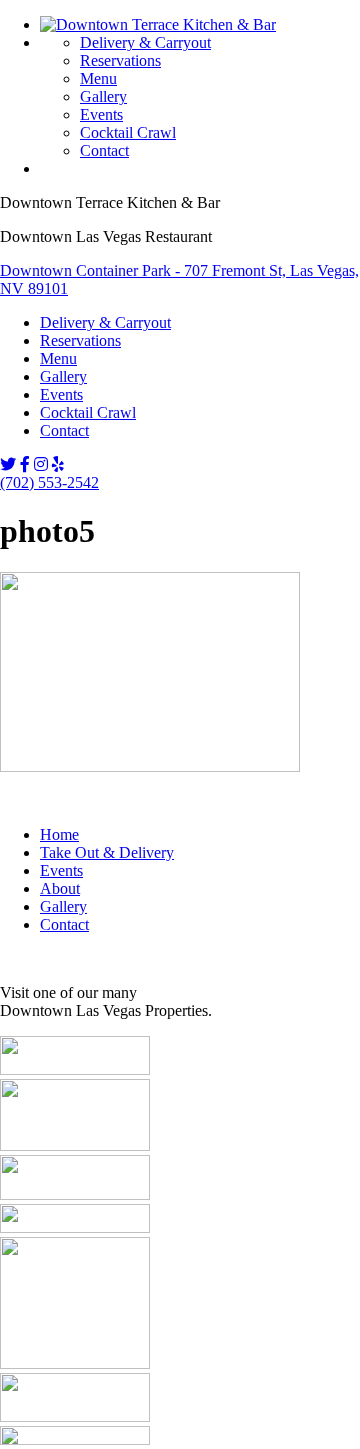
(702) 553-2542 (49, 482)
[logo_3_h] (75, 1069)
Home (59, 834)
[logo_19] (75, 1363)
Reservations (120, 60)
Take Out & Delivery (107, 852)
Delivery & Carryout (145, 42)
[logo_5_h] (75, 1145)
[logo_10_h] (75, 1194)
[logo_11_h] (75, 1227)
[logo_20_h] (75, 1416)
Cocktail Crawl (128, 132)
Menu (98, 78)
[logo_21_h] (75, 1439)
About (60, 888)
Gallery (103, 96)
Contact (104, 150)
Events (101, 114)
